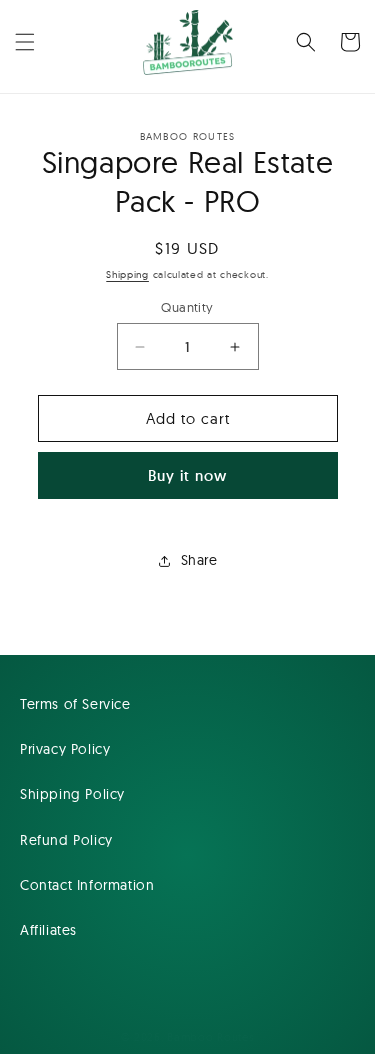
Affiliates (48, 930)
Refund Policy (66, 840)
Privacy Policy (65, 749)
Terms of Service (75, 704)
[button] (25, 42)
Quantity (187, 307)
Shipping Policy (72, 794)
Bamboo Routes (210, 1037)
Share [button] (199, 560)
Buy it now (187, 475)
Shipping (127, 274)
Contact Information (87, 885)
